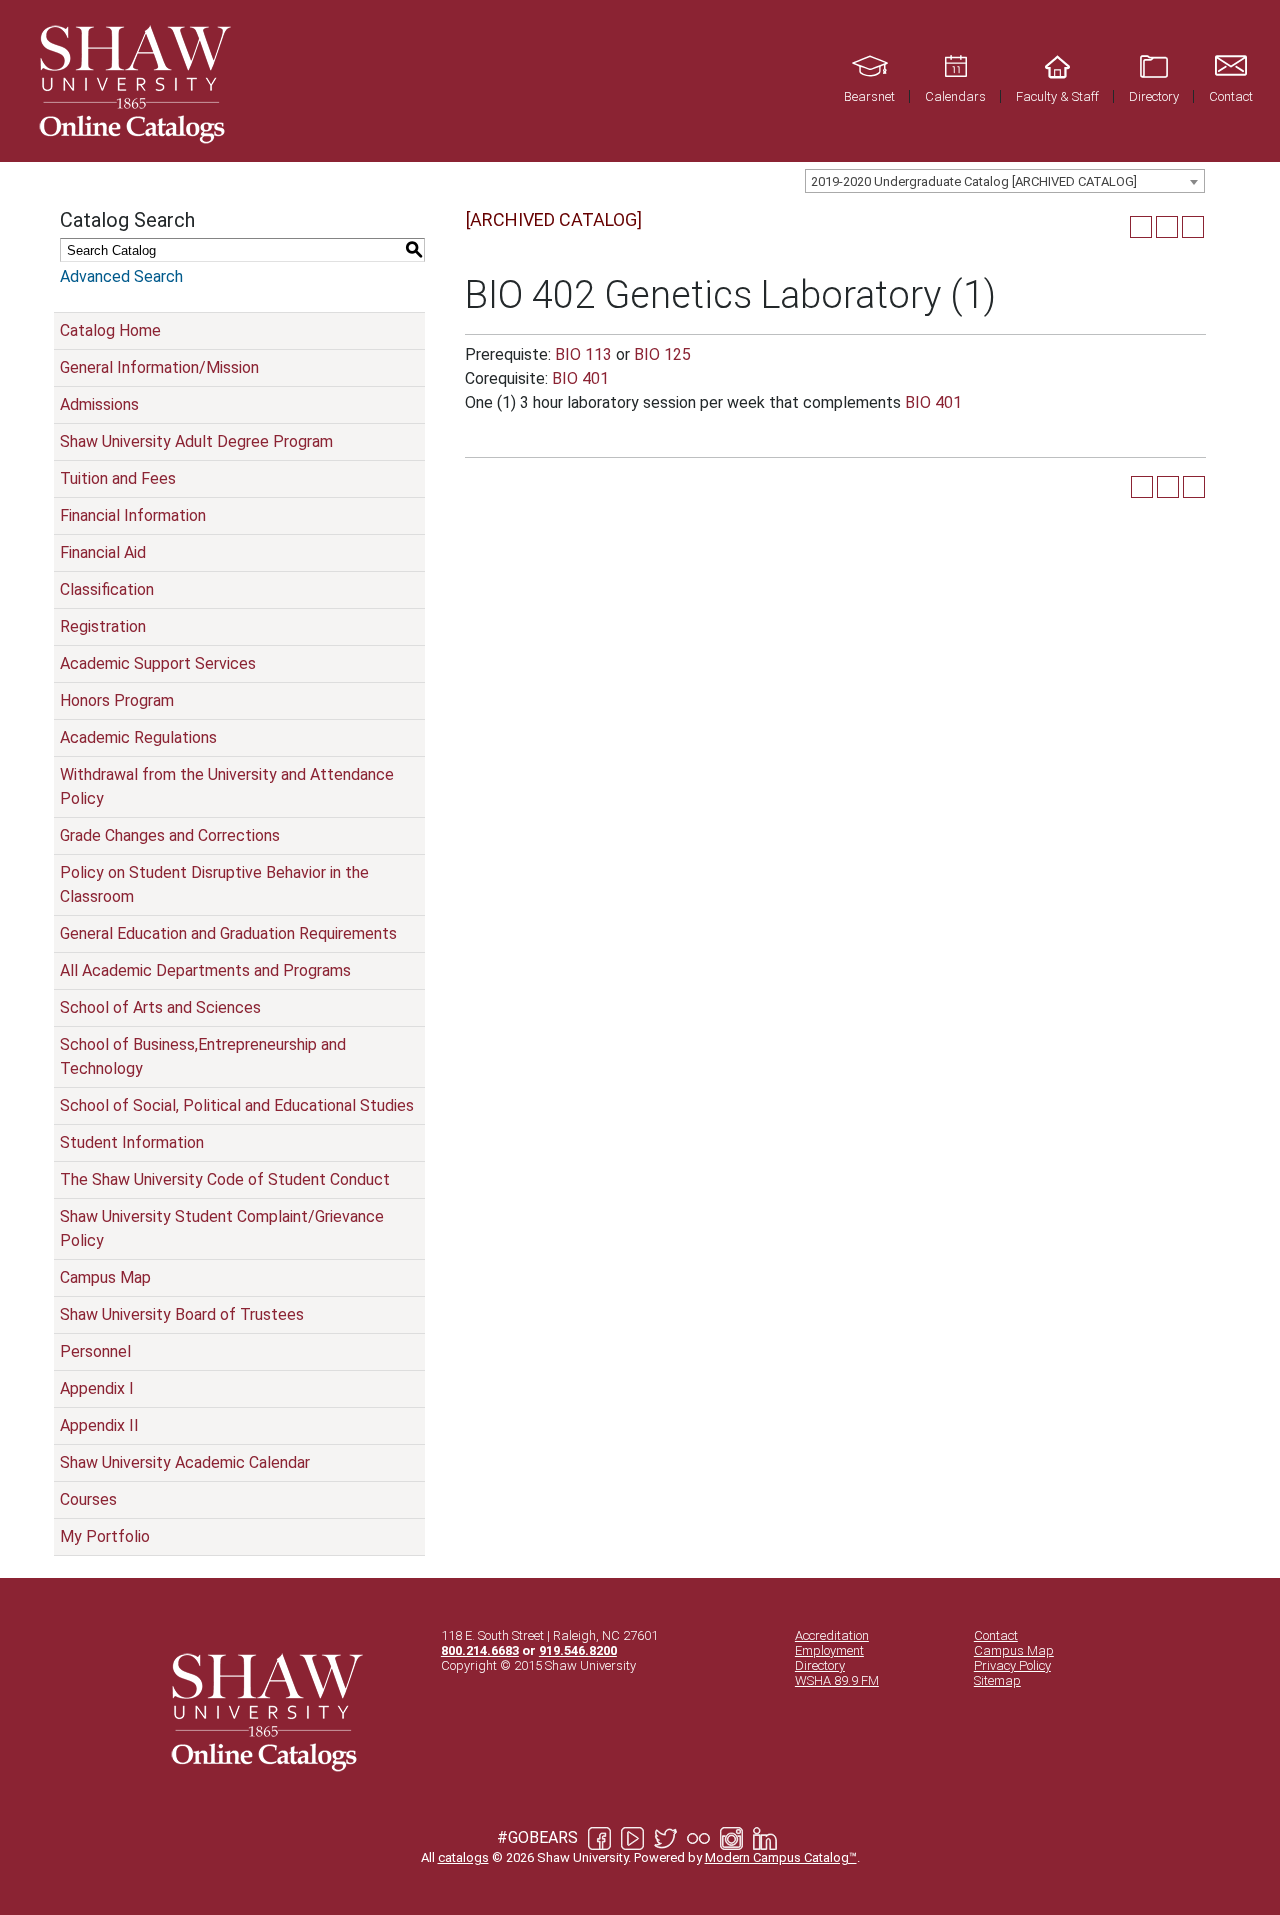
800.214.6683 (480, 1650)
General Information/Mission (159, 367)
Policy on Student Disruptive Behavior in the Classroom (214, 884)
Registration (103, 626)
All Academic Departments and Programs (205, 970)
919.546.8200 (578, 1650)
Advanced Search (121, 276)
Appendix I (97, 1388)
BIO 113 (583, 354)
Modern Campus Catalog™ (781, 1857)
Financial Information (133, 515)
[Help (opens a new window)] (1193, 227)
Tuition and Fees (118, 478)
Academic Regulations (138, 737)
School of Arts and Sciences (160, 1007)
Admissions (99, 404)
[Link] (132, 81)
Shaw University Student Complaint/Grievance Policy (222, 1228)
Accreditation (832, 1635)
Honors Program (117, 700)
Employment (829, 1650)
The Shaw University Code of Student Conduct (225, 1179)
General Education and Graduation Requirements (228, 933)
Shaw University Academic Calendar (185, 1462)
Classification (107, 589)
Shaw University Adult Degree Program (196, 441)
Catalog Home (110, 330)
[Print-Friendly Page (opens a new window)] (1167, 227)
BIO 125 (662, 354)
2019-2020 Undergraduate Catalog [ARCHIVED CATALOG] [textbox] (974, 181)
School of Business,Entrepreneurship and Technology (203, 1056)
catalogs (463, 1857)
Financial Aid (103, 552)
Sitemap (997, 1680)
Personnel (95, 1351)
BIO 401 (580, 378)
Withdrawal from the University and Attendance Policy (227, 786)
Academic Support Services (158, 663)
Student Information (132, 1142)
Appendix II (99, 1425)
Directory (820, 1665)
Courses (88, 1499)
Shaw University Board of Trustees (182, 1314)
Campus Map (105, 1277)
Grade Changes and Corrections (170, 835)
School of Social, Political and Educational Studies (237, 1105)
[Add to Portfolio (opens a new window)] (1141, 227)
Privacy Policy (1012, 1665)
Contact (996, 1635)
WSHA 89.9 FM (837, 1680)
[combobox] (1005, 181)
